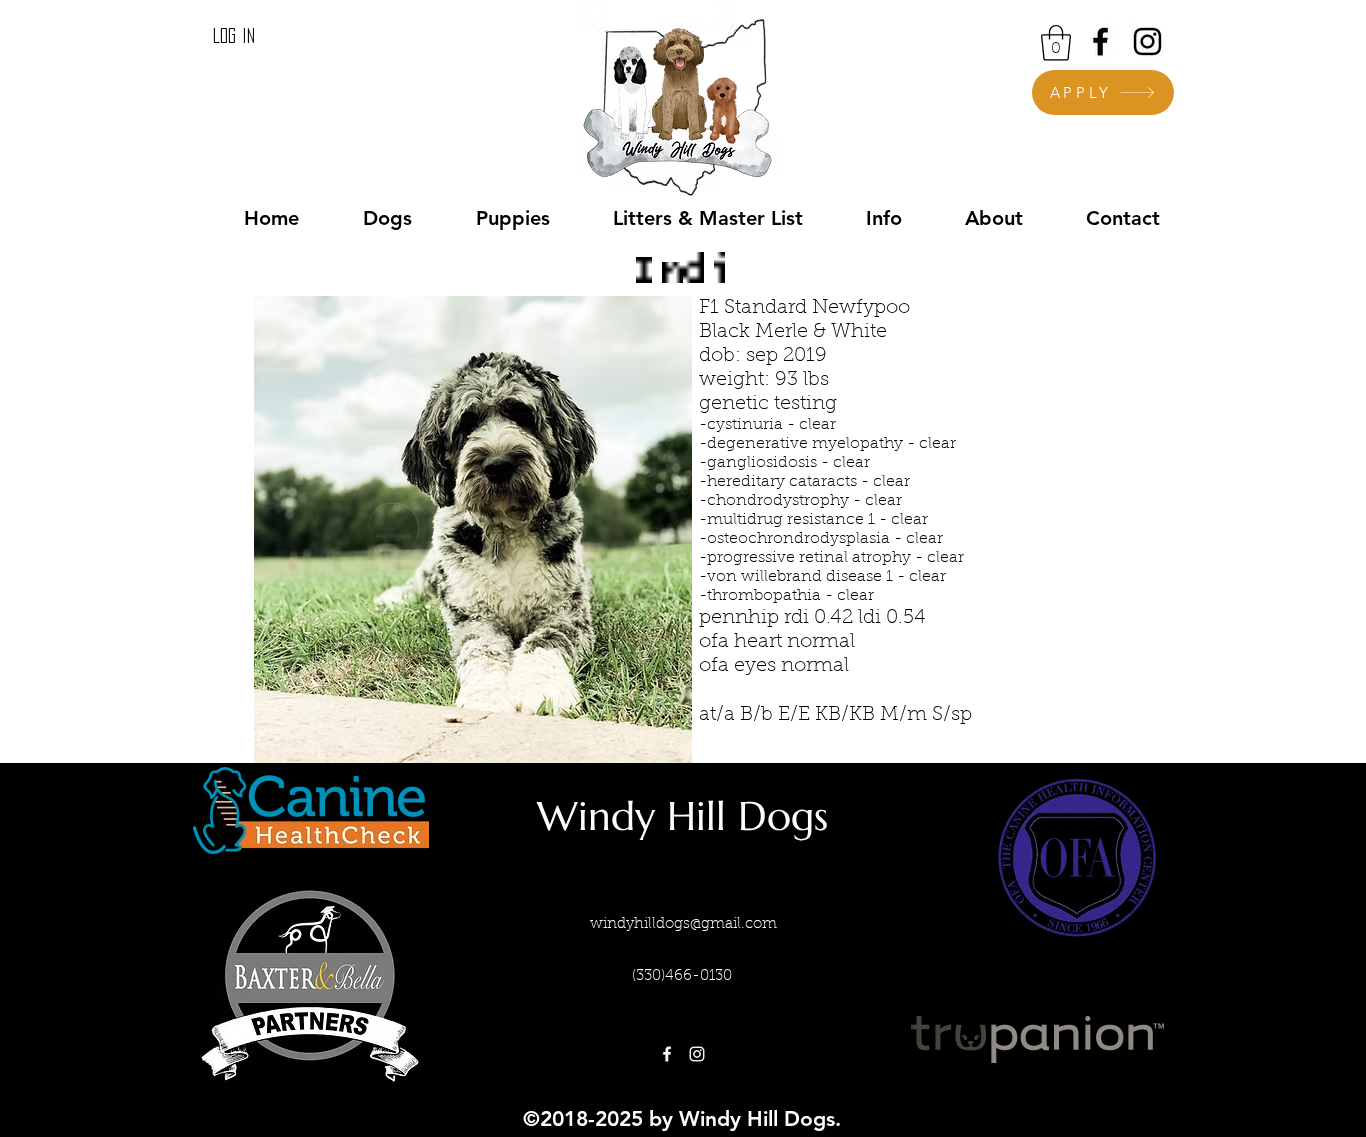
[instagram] (1147, 41)
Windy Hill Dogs (682, 816)
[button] (1056, 43)
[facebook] (1100, 41)
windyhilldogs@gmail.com (683, 924)
